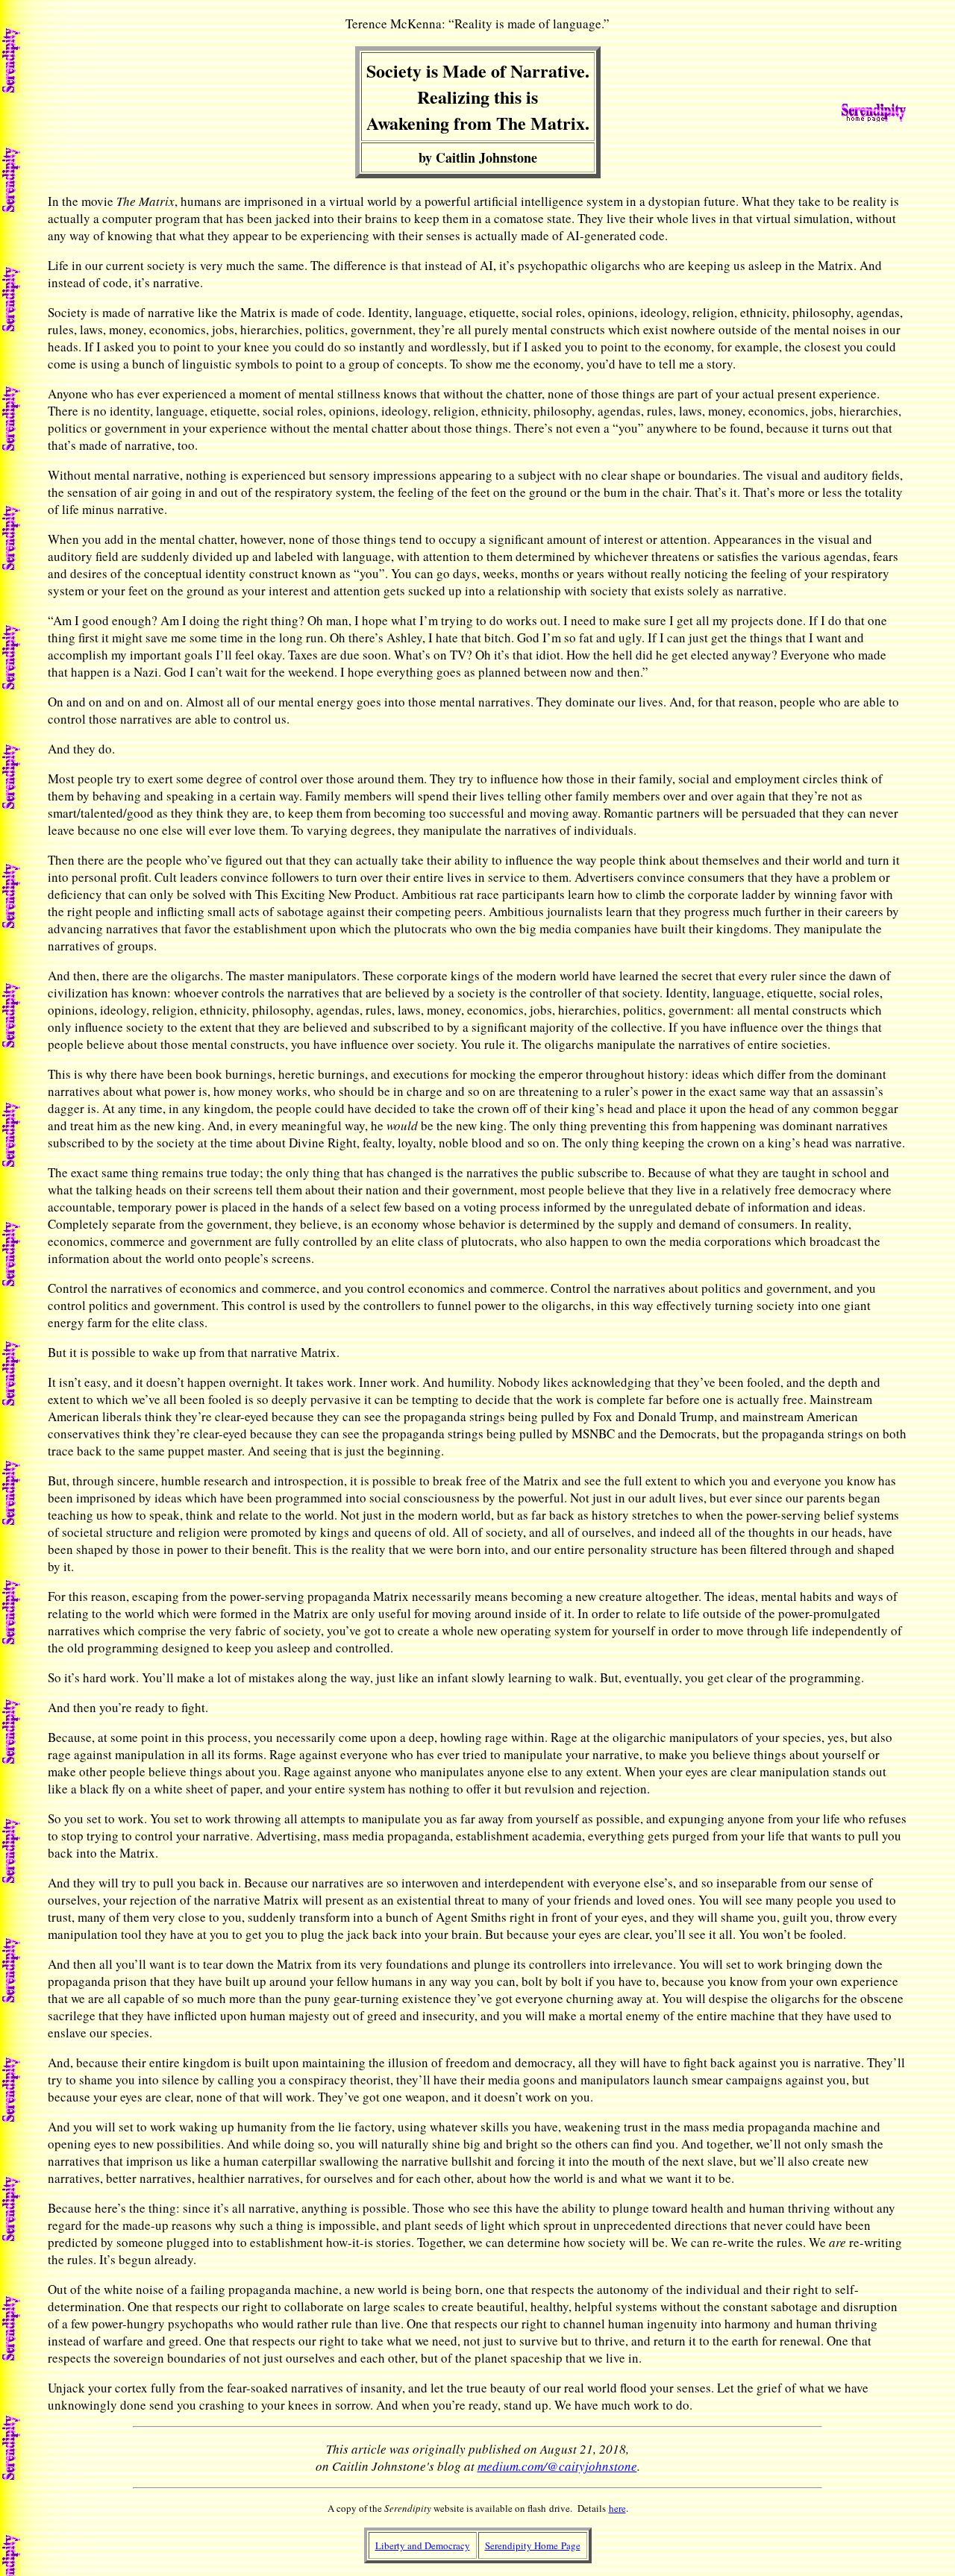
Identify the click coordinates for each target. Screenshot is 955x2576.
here (617, 2508)
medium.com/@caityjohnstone (557, 2466)
